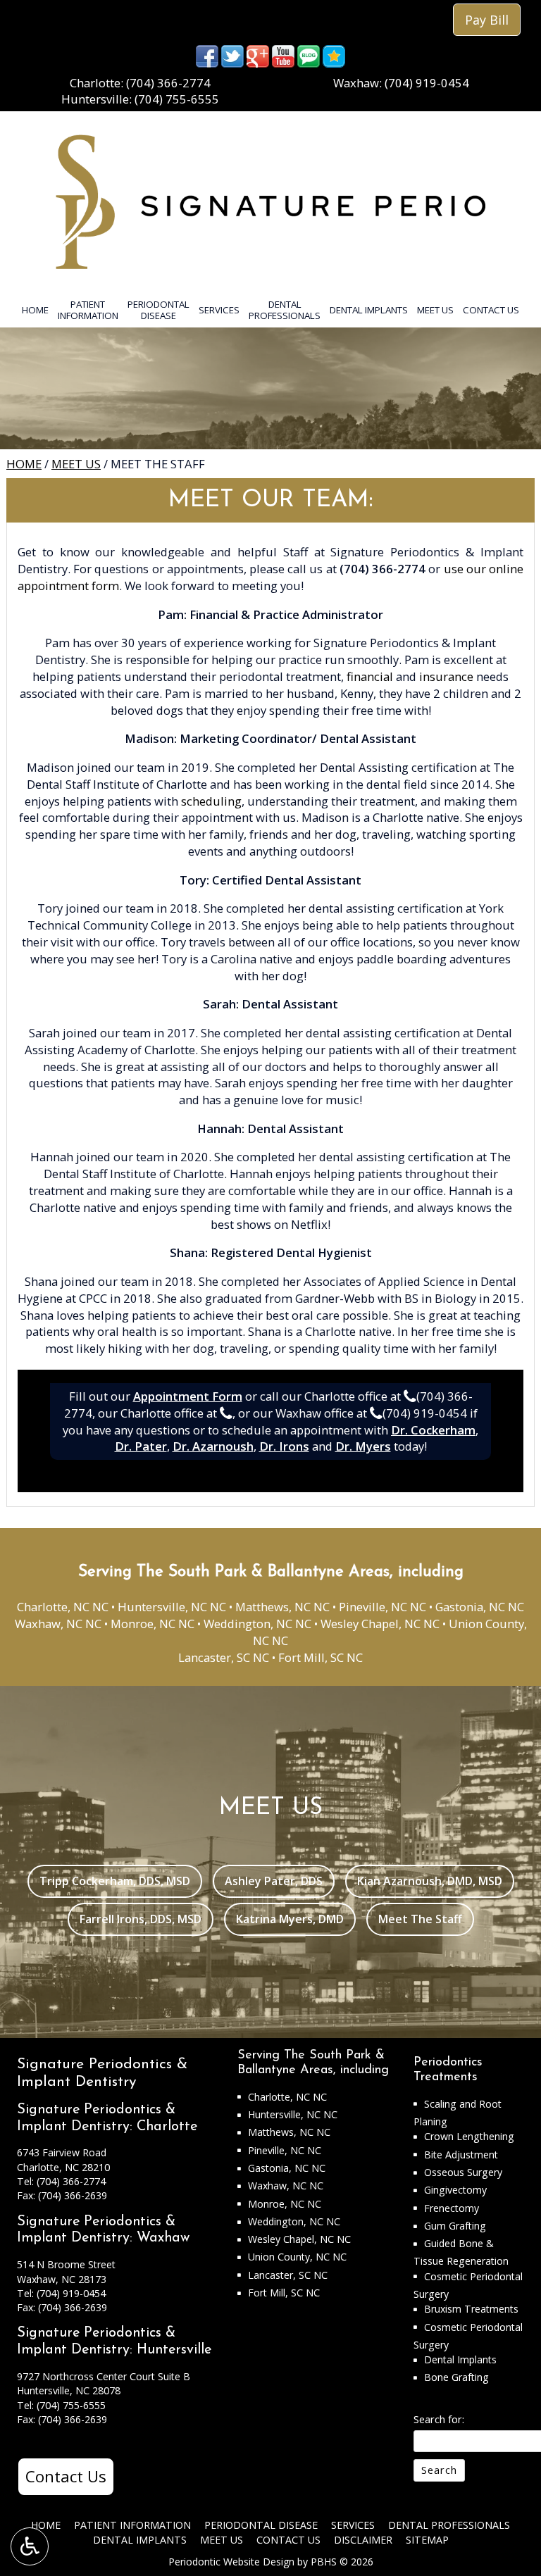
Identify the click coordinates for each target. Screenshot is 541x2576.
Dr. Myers (363, 1446)
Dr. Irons (284, 1446)
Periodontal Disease (261, 2525)
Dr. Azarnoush (213, 1446)
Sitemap (427, 2540)
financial (370, 676)
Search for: (439, 2419)
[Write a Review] (334, 55)
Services (219, 310)
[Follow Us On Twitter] (232, 55)
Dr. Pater (141, 1446)
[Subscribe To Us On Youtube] (283, 55)
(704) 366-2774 (168, 83)
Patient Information (132, 2525)
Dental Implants (369, 310)
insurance (446, 676)
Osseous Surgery (463, 2172)
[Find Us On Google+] (258, 55)
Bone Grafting (456, 2377)
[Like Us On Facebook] (207, 55)
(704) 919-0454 (427, 83)
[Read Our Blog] (309, 55)
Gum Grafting (455, 2226)
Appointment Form (188, 1396)
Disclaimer (363, 2540)
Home (35, 310)
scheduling (211, 801)
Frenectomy (452, 2208)
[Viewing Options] (30, 2546)
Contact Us (491, 310)
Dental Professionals (449, 2525)
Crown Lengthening (469, 2136)
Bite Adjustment (461, 2155)
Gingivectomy (455, 2190)
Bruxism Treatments (471, 2309)
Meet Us (435, 310)
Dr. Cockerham (433, 1430)
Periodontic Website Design (231, 2562)
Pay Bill (487, 20)
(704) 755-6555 (177, 99)
